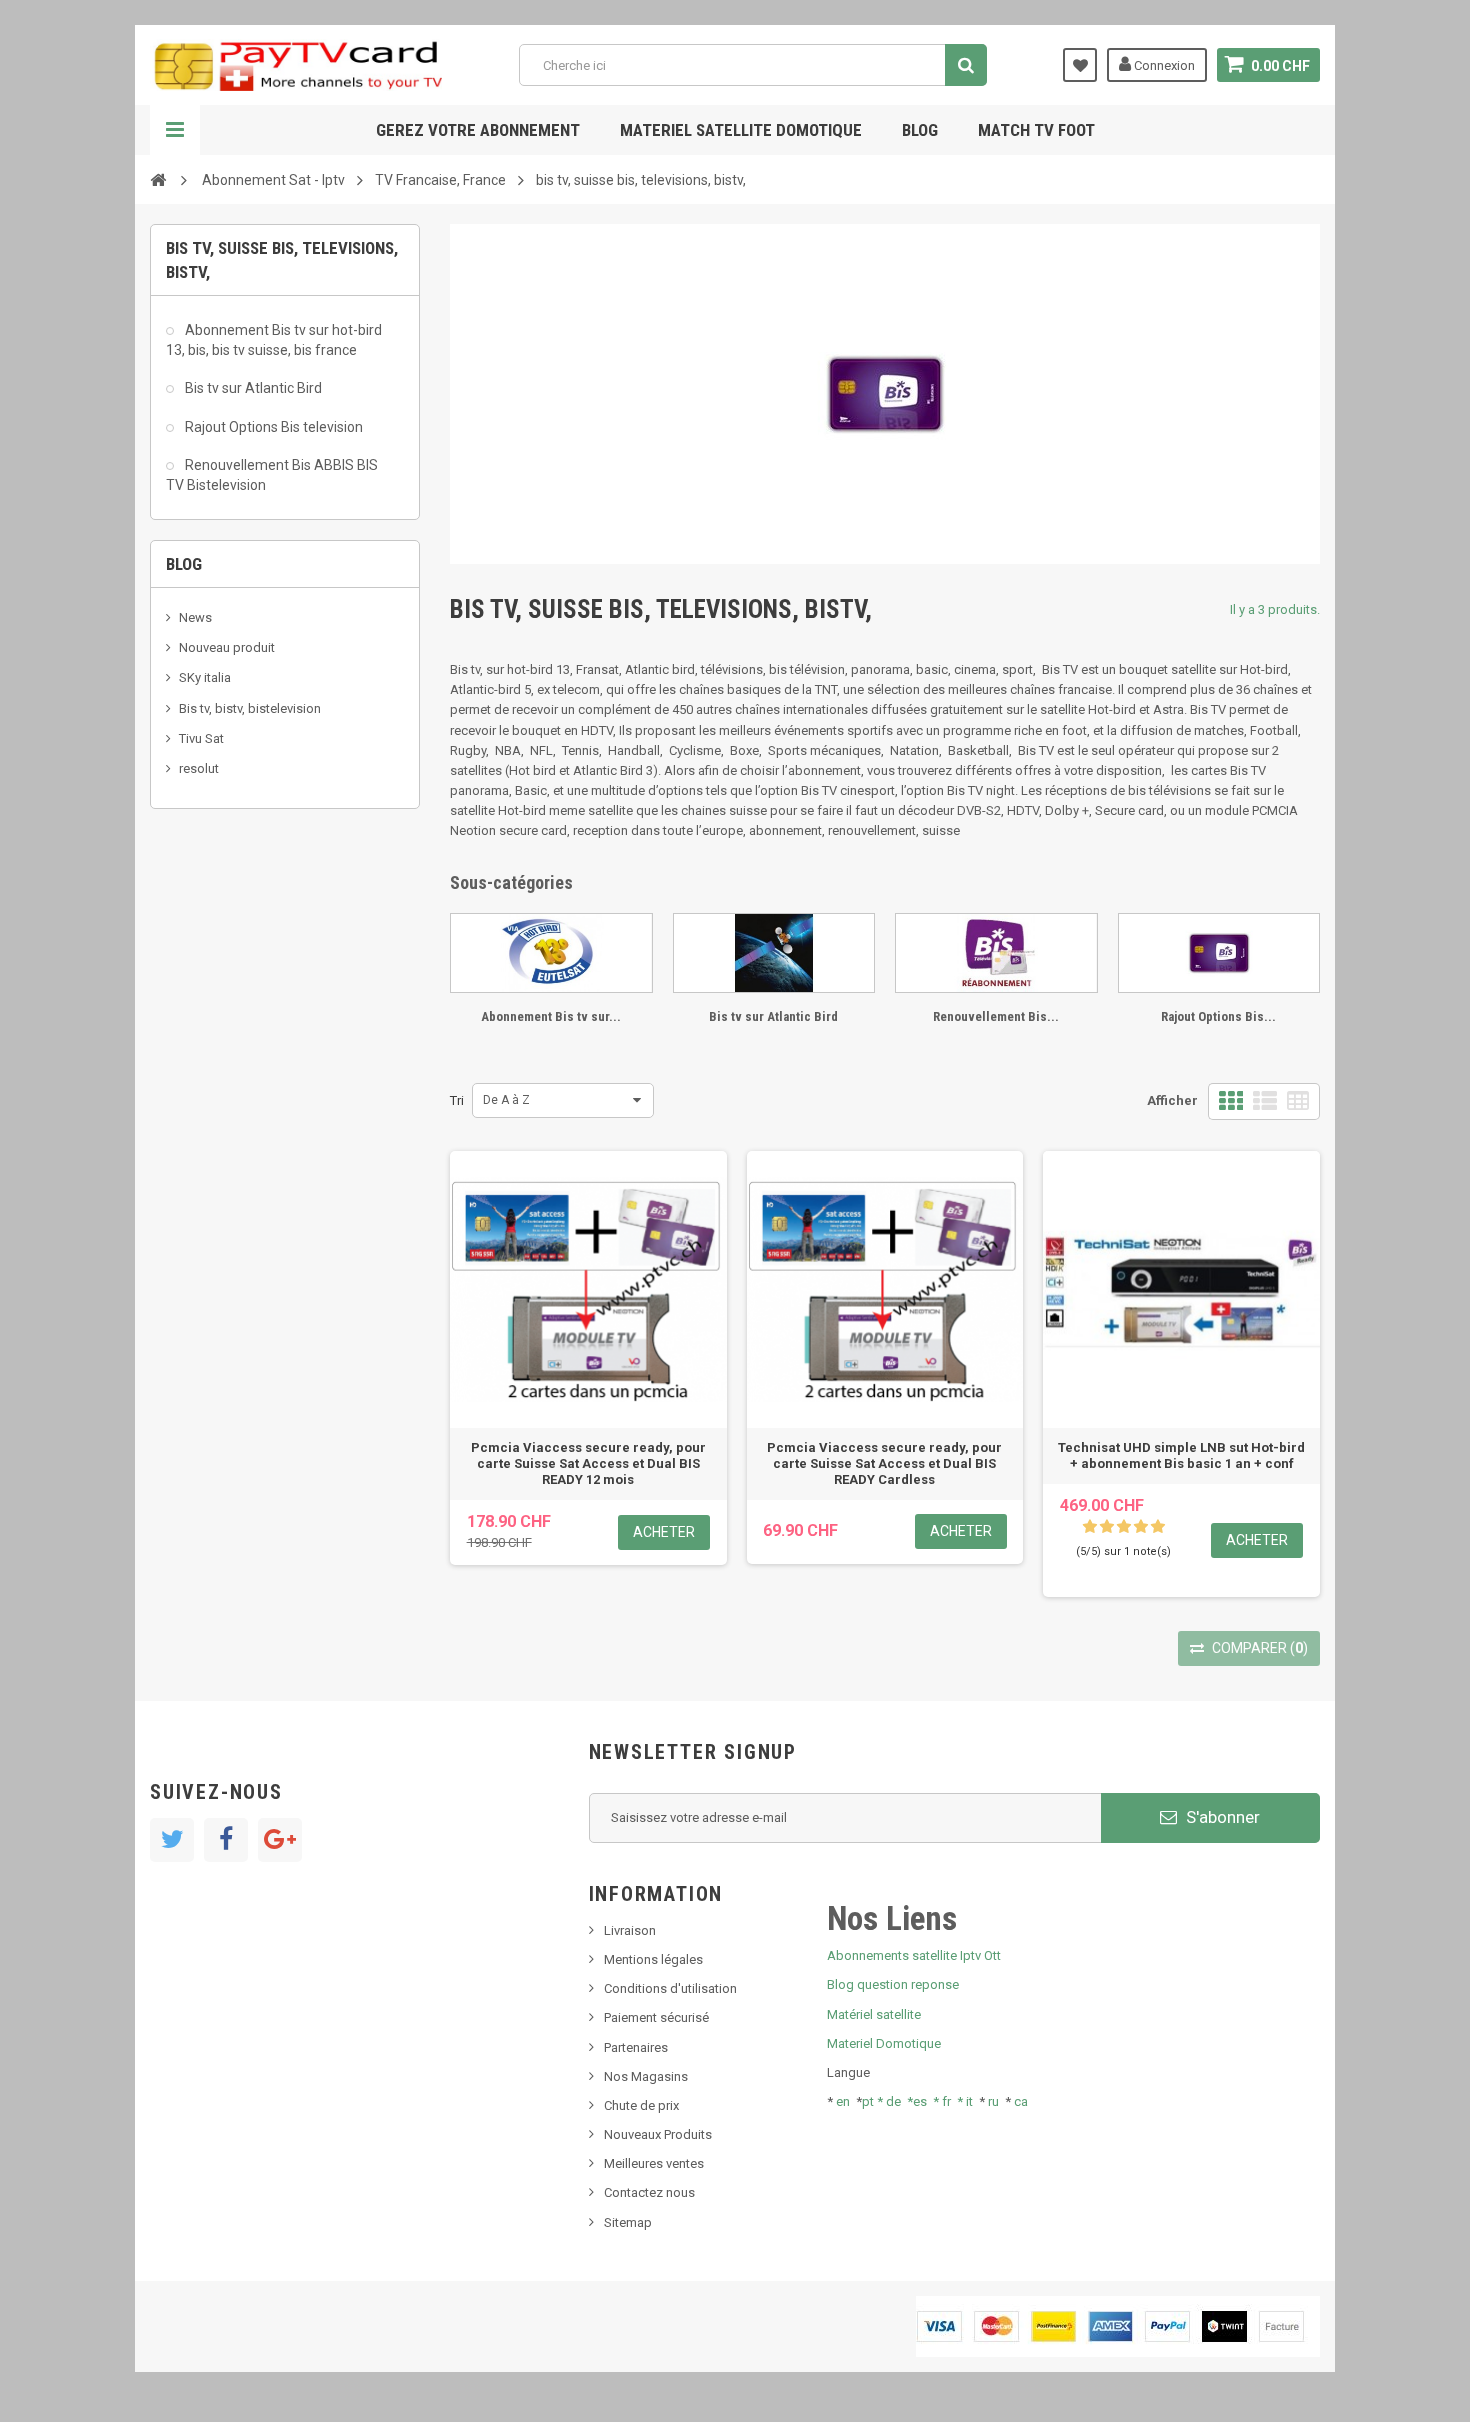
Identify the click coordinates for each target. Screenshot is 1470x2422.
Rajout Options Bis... (1218, 1016)
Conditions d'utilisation (670, 1988)
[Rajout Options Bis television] (1219, 953)
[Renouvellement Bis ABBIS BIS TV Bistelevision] (996, 953)
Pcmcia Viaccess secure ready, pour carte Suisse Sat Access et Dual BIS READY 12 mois (588, 1463)
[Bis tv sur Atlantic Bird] (774, 953)
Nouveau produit (227, 647)
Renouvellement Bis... (996, 1016)
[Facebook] (226, 1840)
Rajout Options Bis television (272, 427)
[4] (1141, 1527)
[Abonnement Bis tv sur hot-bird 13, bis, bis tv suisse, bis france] (551, 953)
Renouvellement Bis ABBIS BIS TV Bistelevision (272, 475)
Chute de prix (641, 2105)
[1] (1090, 1527)
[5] (1158, 1527)
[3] (1124, 1527)
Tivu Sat (201, 738)
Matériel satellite (874, 2014)
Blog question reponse (893, 1984)
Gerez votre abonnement (478, 130)
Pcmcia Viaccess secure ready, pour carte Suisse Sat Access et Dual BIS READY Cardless (884, 1463)
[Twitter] (172, 1840)
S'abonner (1221, 1817)
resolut (199, 768)
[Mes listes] (1080, 65)
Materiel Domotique (884, 2043)
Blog (920, 130)
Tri (457, 1100)
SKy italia (205, 677)
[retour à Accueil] (158, 179)
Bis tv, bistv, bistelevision (250, 708)
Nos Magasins (646, 2076)
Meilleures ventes (654, 2163)
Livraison (630, 1930)
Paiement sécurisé (656, 2017)
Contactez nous (649, 2192)
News (195, 617)
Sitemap (628, 2222)
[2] (1107, 1527)
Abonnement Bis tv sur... (551, 1016)
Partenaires (636, 2047)
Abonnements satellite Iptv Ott (914, 1955)
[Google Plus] (280, 1840)
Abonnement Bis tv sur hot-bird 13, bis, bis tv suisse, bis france (274, 340)
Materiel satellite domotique (741, 130)
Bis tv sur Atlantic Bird (252, 388)
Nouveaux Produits (658, 2134)
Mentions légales (653, 1959)
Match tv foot (1036, 130)
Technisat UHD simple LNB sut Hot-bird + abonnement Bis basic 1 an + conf (1181, 1455)
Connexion (1163, 65)
